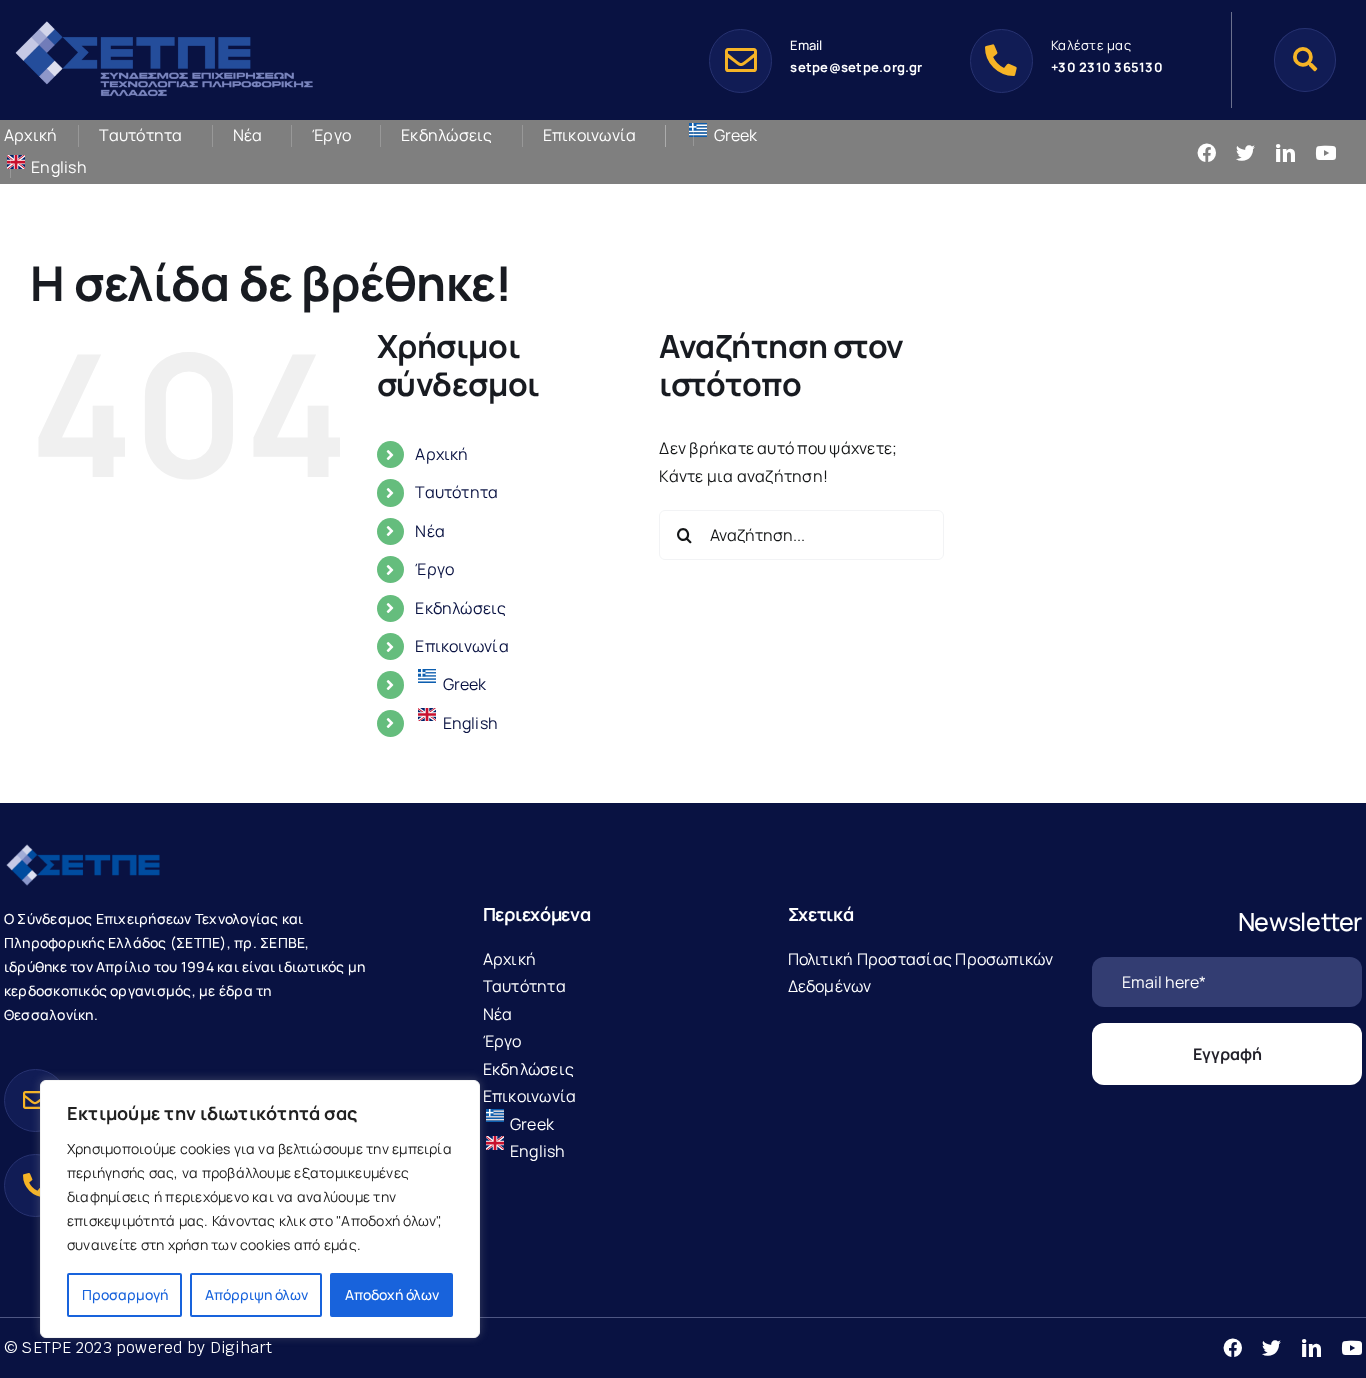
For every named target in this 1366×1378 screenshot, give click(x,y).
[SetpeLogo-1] (164, 23)
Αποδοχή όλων (392, 1294)
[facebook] (1206, 152)
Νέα (430, 531)
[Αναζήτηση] (1305, 59)
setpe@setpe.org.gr (856, 67)
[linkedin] (1285, 152)
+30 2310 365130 (1107, 67)
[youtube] (1325, 152)
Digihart (241, 1347)
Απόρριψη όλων (256, 1294)
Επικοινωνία (462, 646)
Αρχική (441, 454)
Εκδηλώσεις (460, 608)
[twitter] (1245, 152)
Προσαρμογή (125, 1294)
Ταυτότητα (456, 492)
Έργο (434, 569)
